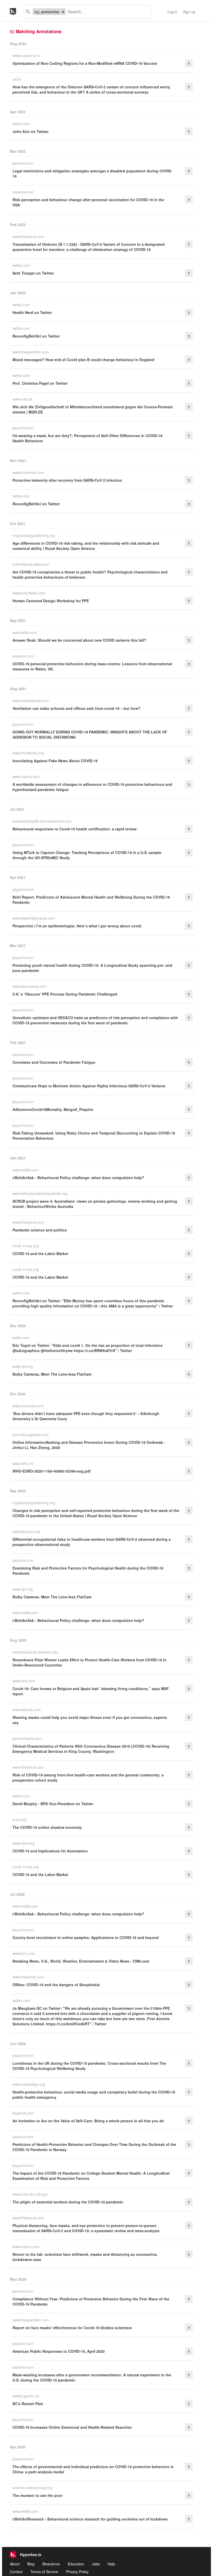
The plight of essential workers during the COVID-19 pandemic (68, 2202)
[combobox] (106, 12)
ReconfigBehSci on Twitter (36, 336)
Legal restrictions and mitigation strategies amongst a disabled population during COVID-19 (92, 173)
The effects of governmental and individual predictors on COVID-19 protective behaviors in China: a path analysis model (93, 2469)
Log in (173, 12)
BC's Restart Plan (28, 2404)
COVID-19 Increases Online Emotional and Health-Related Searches (72, 2427)
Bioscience (51, 2564)
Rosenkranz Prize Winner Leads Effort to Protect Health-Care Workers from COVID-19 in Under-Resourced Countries (89, 1662)
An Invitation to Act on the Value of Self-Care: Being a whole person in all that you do (88, 2121)
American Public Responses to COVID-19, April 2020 (59, 2351)
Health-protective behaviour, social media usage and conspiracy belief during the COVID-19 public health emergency (94, 2095)
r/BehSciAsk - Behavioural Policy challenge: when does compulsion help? (78, 1178)
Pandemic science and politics (40, 1230)
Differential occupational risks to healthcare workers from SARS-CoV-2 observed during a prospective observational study (92, 1542)
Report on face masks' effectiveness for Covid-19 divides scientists (72, 2328)
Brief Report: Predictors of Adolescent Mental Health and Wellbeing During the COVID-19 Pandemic (91, 900)
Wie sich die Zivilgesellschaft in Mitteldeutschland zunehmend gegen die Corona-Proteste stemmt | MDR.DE (93, 409)
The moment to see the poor (38, 2495)
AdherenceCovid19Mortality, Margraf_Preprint (53, 1109)
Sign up (189, 12)
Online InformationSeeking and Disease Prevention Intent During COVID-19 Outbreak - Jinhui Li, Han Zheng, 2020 (89, 1445)
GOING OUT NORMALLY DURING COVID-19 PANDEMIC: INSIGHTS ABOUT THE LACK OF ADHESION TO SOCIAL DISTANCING (90, 734)
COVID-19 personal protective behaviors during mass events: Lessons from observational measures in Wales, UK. (92, 666)
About (15, 2564)
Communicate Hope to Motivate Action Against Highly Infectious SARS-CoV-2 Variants (89, 1086)
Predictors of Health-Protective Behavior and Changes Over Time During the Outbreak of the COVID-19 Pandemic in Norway (94, 2147)
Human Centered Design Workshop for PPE (51, 601)
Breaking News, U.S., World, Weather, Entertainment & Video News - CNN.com (81, 1961)
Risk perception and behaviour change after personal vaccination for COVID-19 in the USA (88, 202)
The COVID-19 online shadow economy (47, 1827)
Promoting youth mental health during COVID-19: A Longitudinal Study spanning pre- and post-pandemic (92, 968)
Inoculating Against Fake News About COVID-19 (55, 761)
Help (111, 2564)
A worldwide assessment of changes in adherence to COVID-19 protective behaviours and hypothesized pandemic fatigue (92, 787)
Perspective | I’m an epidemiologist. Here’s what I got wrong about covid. (77, 926)
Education (76, 2564)
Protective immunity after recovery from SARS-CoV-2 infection (67, 480)
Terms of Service (44, 2572)
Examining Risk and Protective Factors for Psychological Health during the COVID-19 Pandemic (88, 1571)
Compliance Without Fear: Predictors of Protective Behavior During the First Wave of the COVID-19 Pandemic (91, 2301)
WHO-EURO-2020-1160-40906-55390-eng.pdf (52, 1471)
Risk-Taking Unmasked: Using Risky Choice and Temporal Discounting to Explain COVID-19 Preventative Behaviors (94, 1136)
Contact (16, 2572)
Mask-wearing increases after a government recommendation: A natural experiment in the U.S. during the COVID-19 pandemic (92, 2377)
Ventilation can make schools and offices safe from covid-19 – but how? (76, 708)
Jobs (96, 2564)
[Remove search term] (63, 12)
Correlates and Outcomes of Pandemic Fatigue (54, 1062)
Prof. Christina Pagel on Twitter (40, 383)
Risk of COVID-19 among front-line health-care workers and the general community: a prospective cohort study (88, 1777)
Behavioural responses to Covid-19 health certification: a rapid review (75, 829)
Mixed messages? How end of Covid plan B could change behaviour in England (83, 360)
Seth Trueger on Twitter (33, 273)
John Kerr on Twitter (31, 131)
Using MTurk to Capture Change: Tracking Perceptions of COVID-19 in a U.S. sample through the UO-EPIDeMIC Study (87, 855)
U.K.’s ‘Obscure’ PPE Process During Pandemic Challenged (65, 994)
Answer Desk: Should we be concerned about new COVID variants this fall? (79, 640)
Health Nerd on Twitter (32, 312)
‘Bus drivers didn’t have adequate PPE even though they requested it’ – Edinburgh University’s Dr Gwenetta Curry (86, 1416)
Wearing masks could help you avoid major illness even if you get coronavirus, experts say (90, 1720)
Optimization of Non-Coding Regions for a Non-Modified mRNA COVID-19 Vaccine (85, 63)
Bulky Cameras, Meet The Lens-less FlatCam (52, 1374)
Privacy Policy (77, 2572)
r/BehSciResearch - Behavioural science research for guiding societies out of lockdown (90, 2519)
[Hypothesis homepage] (17, 12)
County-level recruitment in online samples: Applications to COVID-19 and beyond (86, 1937)
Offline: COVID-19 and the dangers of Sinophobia (56, 1985)
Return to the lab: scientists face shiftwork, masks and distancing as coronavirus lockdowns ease (85, 2257)
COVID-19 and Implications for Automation (50, 1851)
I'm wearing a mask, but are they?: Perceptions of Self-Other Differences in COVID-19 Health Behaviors (87, 438)
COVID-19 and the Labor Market (40, 1254)
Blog (31, 2564)
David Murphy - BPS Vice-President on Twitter (53, 1804)
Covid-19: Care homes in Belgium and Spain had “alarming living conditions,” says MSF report (91, 1691)
